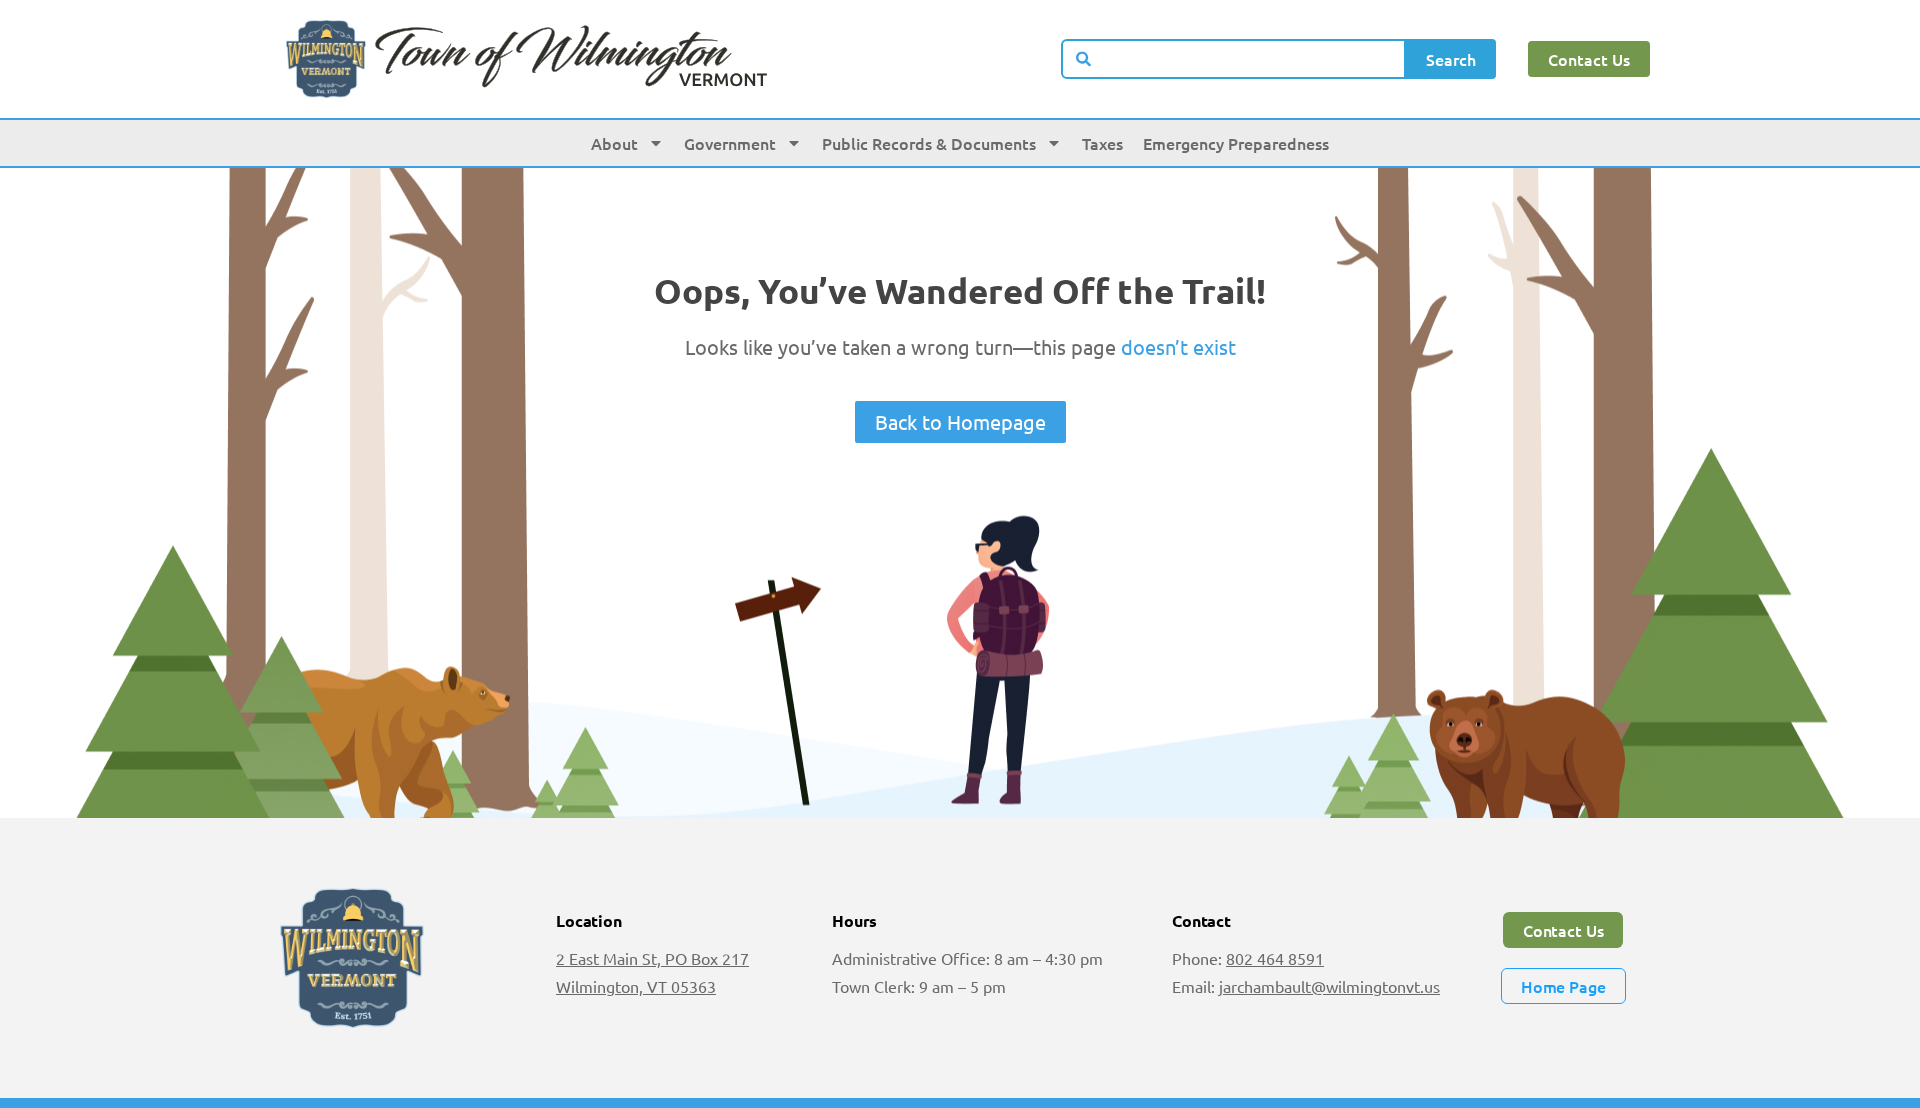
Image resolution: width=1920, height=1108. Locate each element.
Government (730, 143)
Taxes (1102, 143)
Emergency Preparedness (1236, 143)
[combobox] (1234, 59)
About (614, 143)
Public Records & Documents (929, 143)
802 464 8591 (1275, 958)
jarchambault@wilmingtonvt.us (1329, 986)
